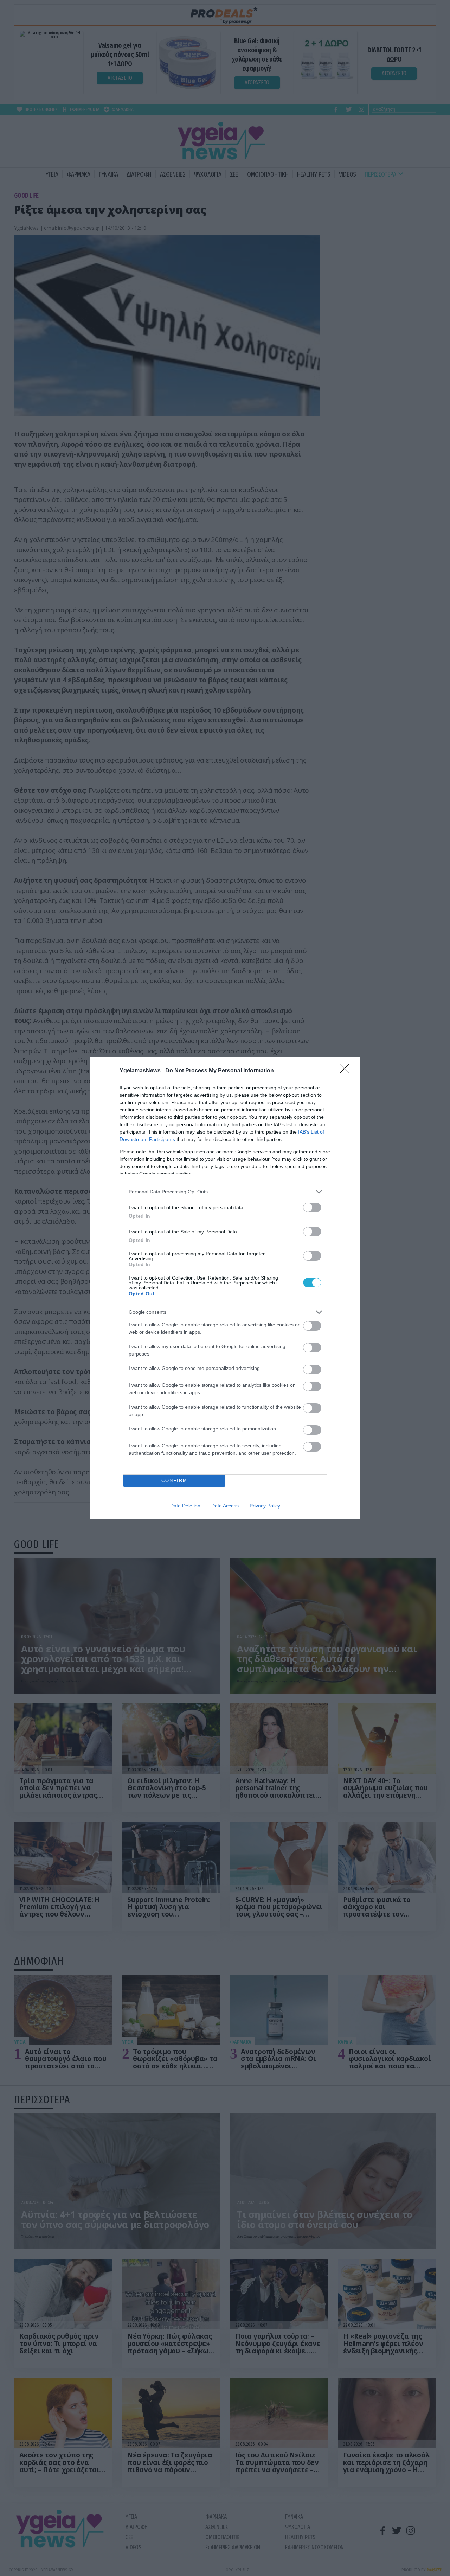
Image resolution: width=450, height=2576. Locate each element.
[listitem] (225, 1192)
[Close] (347, 1071)
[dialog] (225, 1288)
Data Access (225, 1506)
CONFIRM (174, 1481)
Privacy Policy (265, 1506)
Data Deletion (185, 1506)
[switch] (312, 1207)
